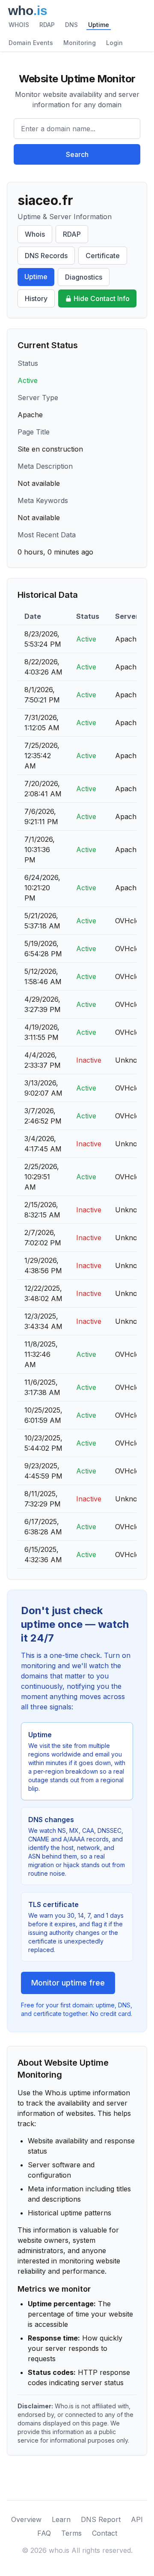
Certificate (103, 256)
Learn (61, 2519)
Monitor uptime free (68, 1983)
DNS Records (46, 256)
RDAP (47, 25)
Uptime (99, 25)
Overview (26, 2519)
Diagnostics (84, 277)
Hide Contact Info (102, 298)
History (36, 298)
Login (114, 43)
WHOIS (19, 25)
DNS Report (101, 2519)
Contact (105, 2533)
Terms (71, 2533)
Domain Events (31, 43)
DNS (71, 25)
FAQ (44, 2533)
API (137, 2519)
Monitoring (80, 43)
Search (77, 154)
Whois (35, 234)
